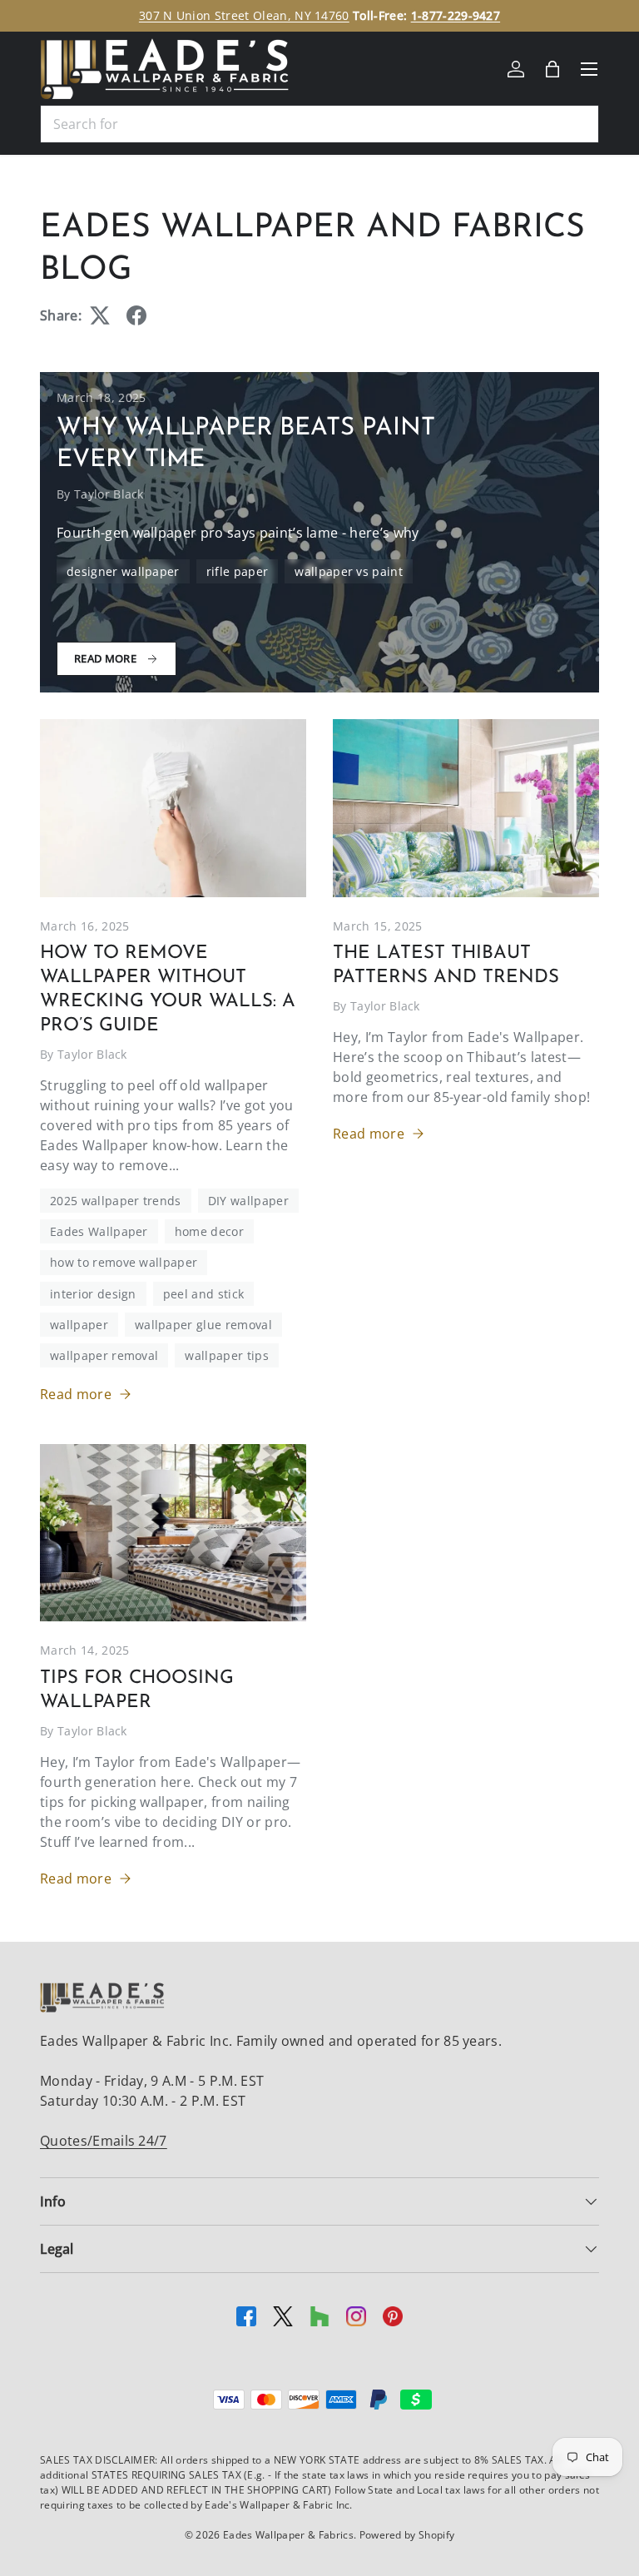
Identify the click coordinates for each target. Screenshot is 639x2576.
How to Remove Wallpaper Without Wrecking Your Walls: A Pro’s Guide (168, 990)
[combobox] (319, 124)
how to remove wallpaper (124, 1262)
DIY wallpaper (248, 1201)
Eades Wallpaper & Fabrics (288, 2535)
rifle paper (238, 571)
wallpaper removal (104, 1355)
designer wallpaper (123, 571)
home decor (209, 1231)
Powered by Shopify (407, 2535)
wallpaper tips (226, 1355)
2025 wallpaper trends (116, 1201)
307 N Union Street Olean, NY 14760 (244, 15)
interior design (93, 1294)
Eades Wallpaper (99, 1231)
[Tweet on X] (100, 315)
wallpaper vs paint (349, 571)
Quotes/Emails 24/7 (104, 2141)
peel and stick (203, 1294)
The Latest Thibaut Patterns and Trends (446, 965)
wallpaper (79, 1325)
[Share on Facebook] (136, 315)
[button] (552, 69)
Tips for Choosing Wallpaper (137, 1690)
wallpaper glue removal (203, 1325)
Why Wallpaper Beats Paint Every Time (246, 444)
